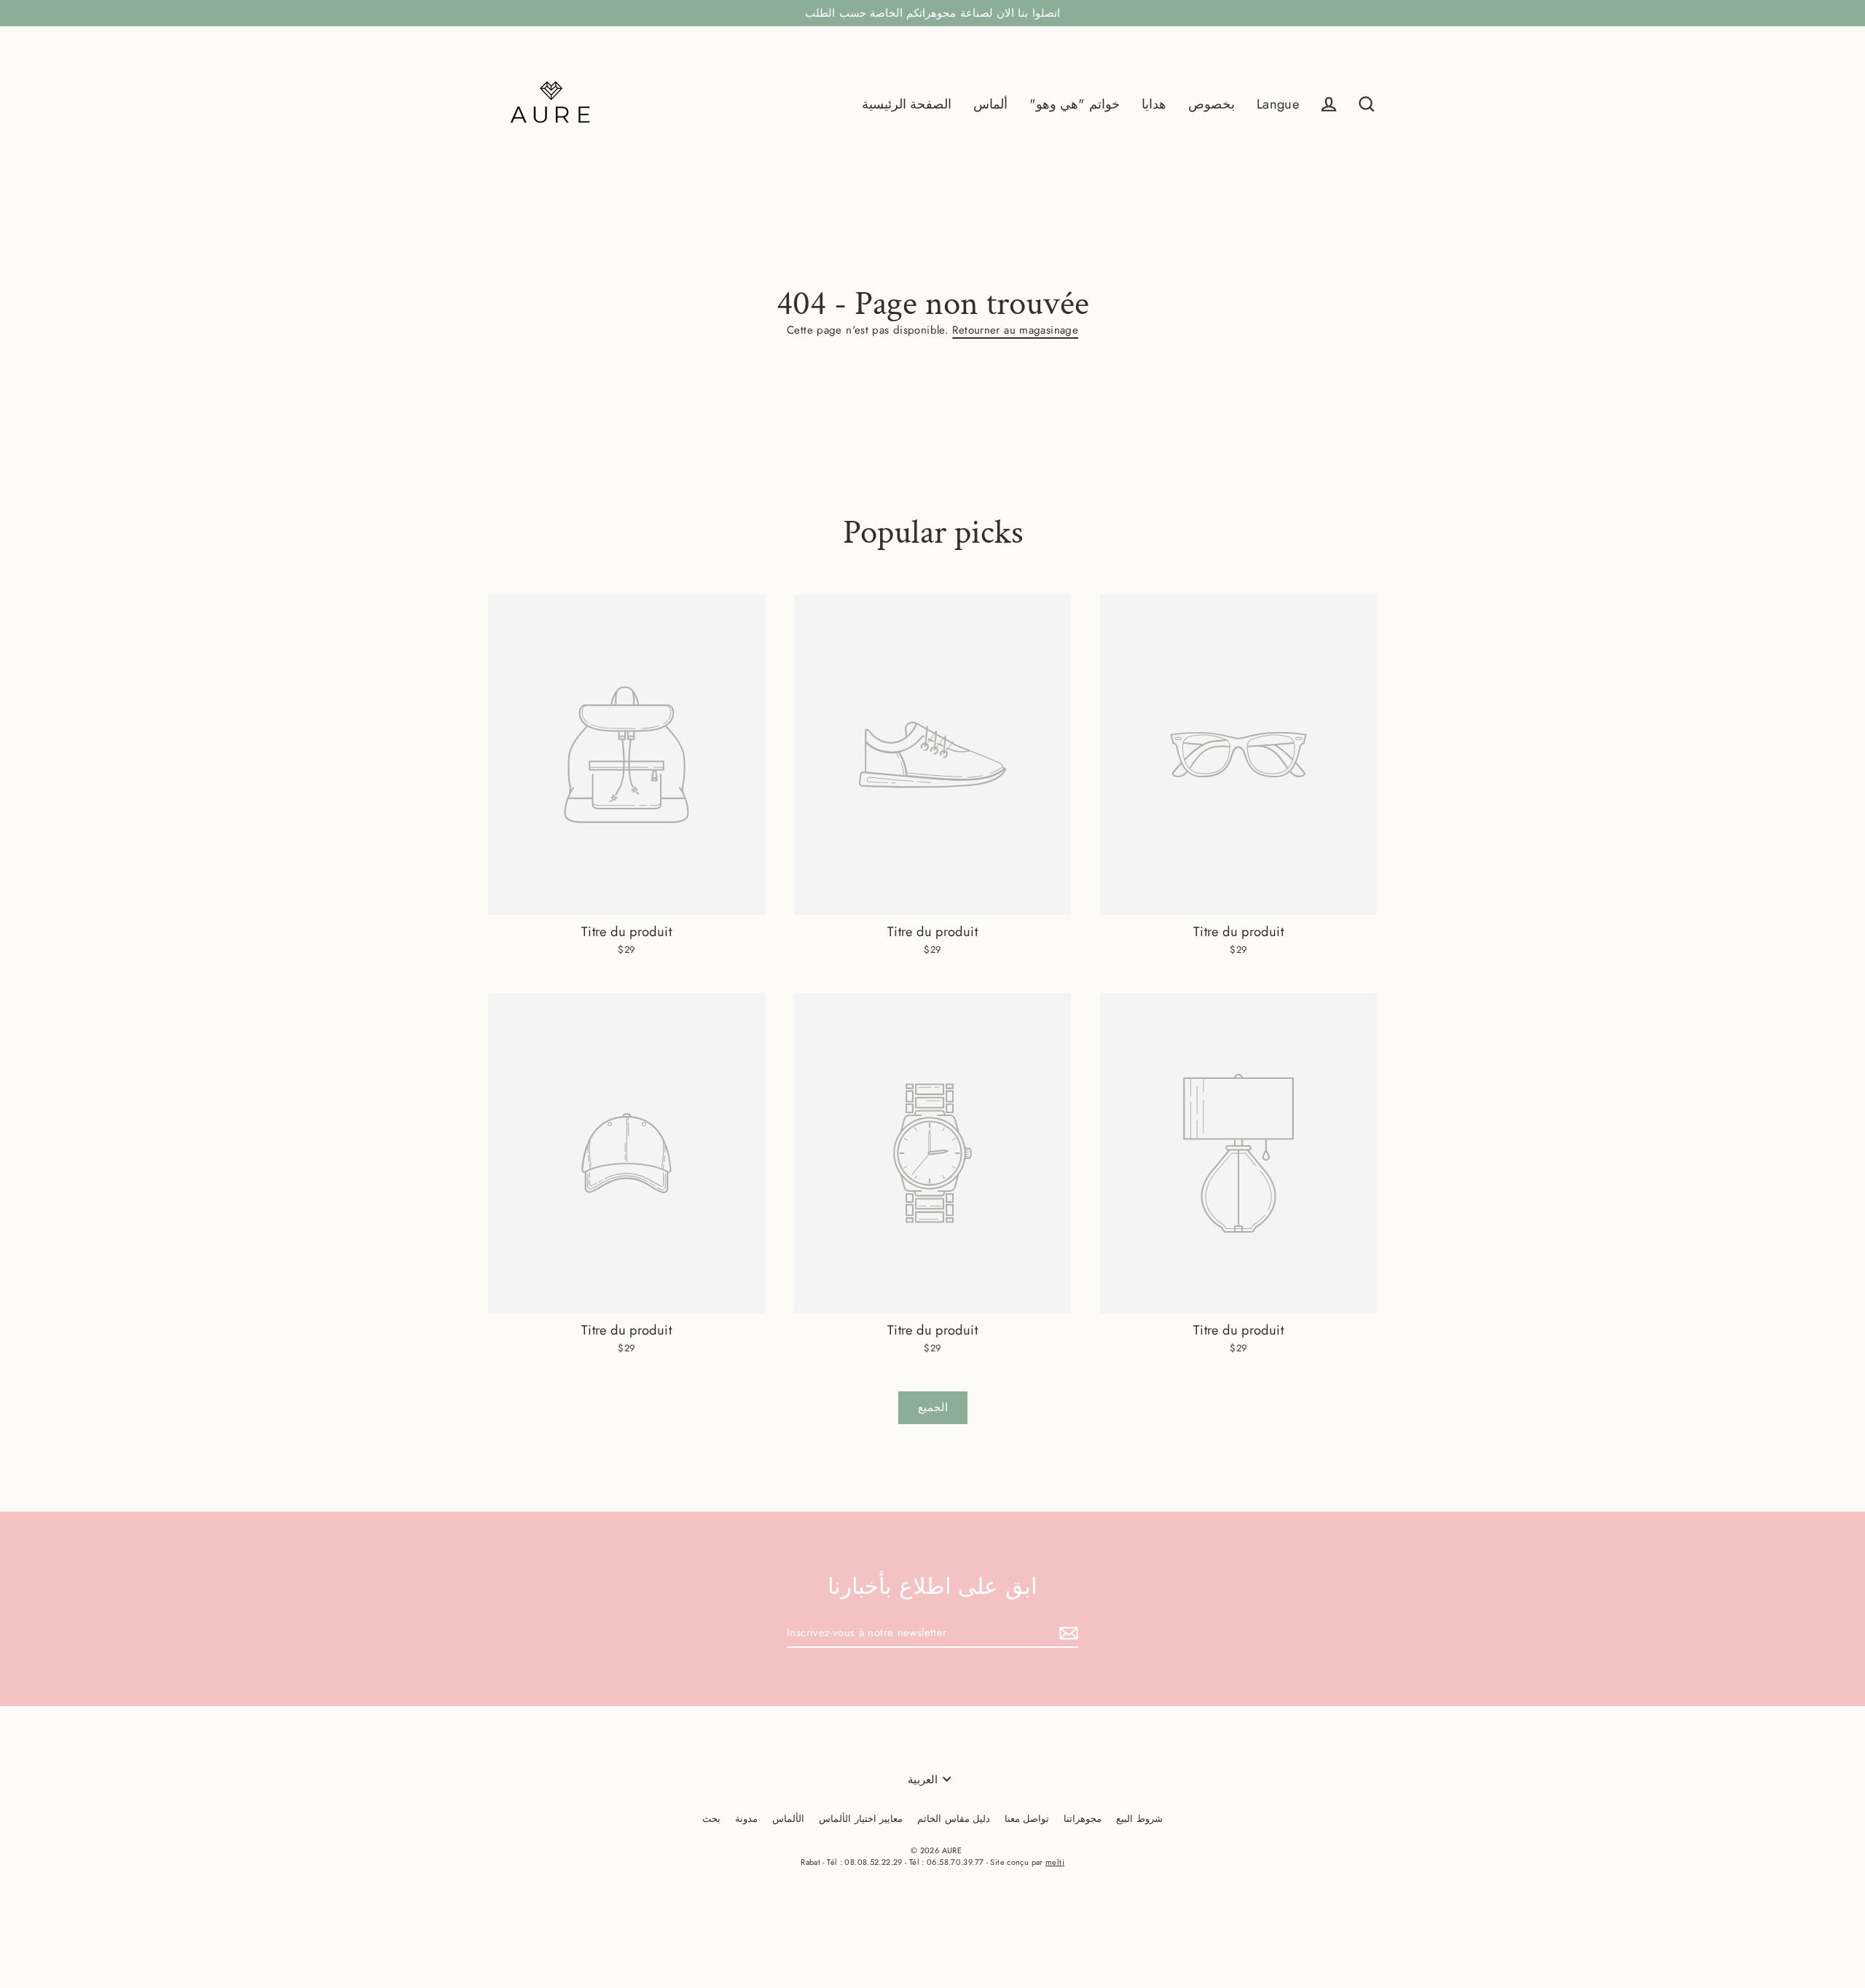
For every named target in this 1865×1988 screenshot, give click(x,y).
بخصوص (1212, 104)
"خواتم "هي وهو (1075, 104)
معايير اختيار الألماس (861, 1819)
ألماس (990, 104)
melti (1055, 1862)
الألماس (788, 1819)
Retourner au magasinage (1015, 330)
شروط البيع (1139, 1819)
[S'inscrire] (1067, 1634)
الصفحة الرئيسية (907, 104)
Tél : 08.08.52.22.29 (865, 1862)
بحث (711, 1819)
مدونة (746, 1819)
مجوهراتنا (1083, 1819)
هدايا (1154, 104)
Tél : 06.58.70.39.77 (947, 1862)
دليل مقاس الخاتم (954, 1819)
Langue (1278, 104)
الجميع (933, 1407)
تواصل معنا (1027, 1819)
